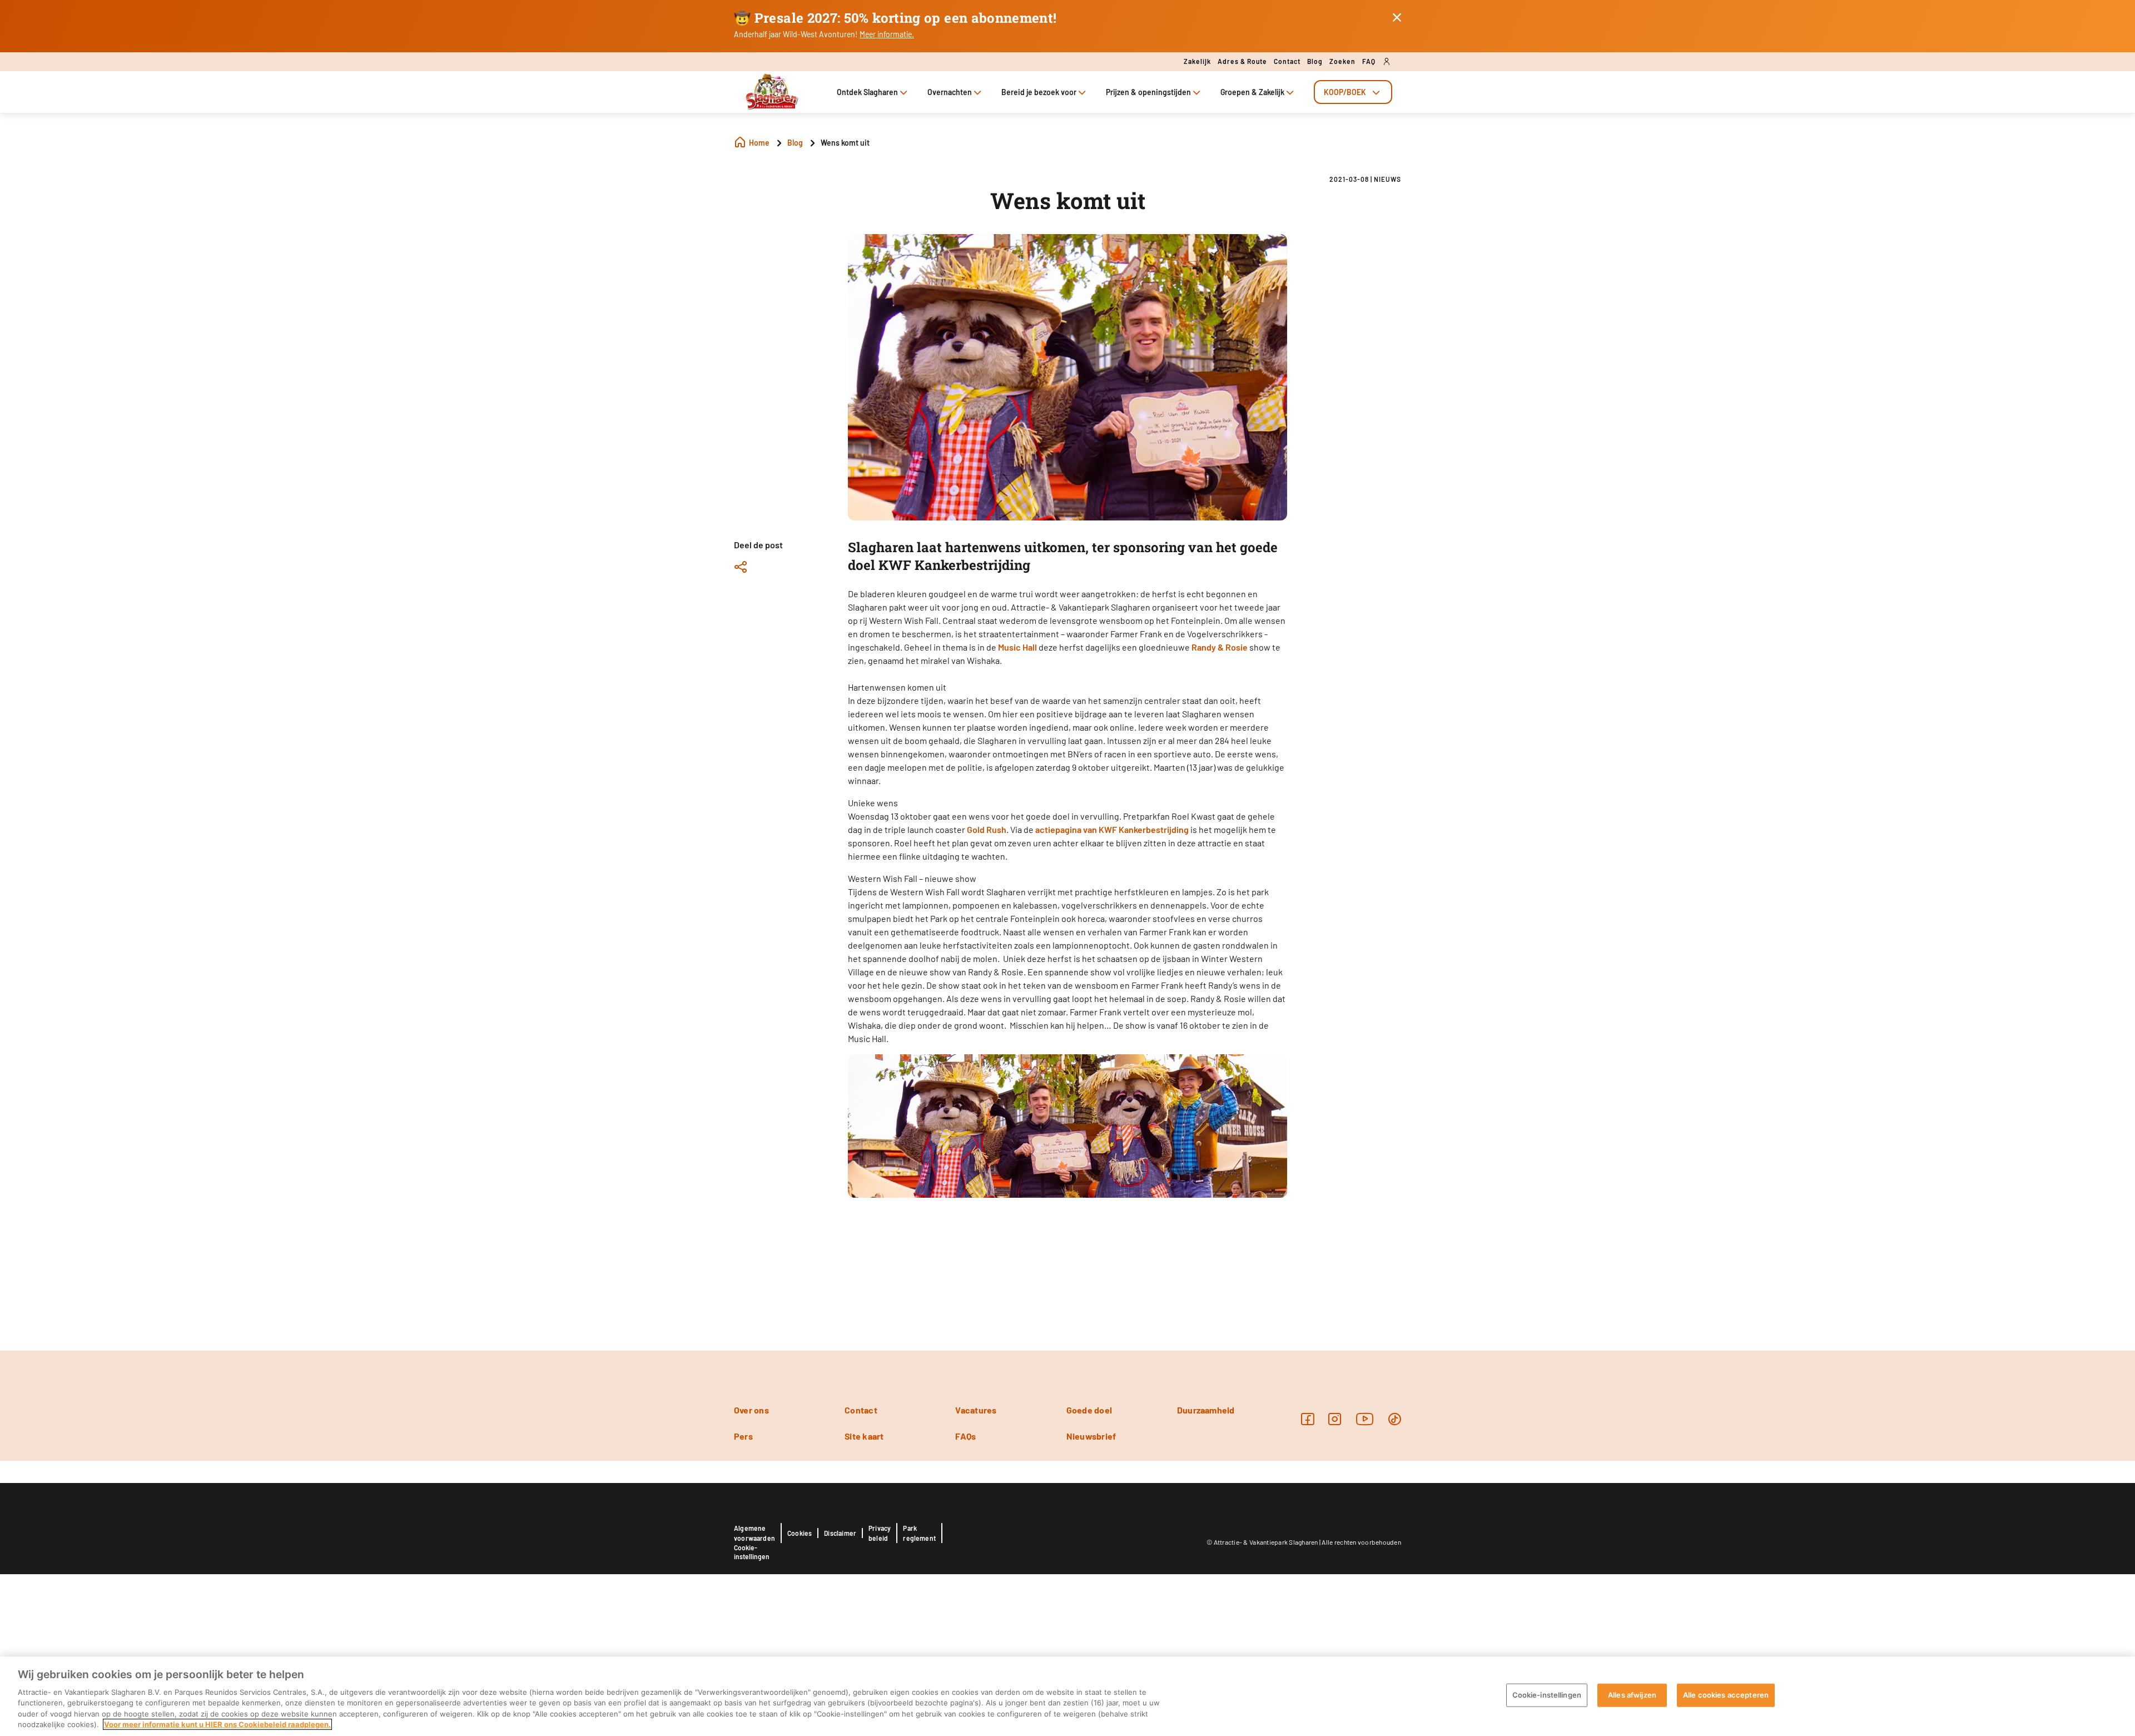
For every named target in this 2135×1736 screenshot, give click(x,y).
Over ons (751, 1410)
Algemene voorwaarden (754, 1533)
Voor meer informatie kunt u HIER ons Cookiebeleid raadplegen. (217, 1724)
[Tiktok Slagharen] (1395, 1419)
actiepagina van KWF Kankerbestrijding (1112, 829)
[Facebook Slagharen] (1307, 1419)
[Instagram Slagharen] (1335, 1419)
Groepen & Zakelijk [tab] (1252, 92)
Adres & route (1242, 61)
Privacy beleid (880, 1533)
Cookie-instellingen (752, 1552)
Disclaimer (840, 1533)
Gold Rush (987, 829)
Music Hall (1017, 647)
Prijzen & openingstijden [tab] (1148, 92)
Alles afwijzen (1632, 1695)
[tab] (1353, 92)
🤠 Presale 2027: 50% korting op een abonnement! (895, 18)
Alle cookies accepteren (1726, 1695)
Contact (1287, 61)
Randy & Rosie (1220, 647)
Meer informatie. (887, 34)
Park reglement (919, 1533)
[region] (1067, 1696)
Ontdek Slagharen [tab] (867, 92)
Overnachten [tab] (950, 92)
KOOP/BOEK (1345, 92)
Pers (743, 1436)
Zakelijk (1197, 61)
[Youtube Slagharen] (1365, 1419)
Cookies (800, 1533)
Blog (1315, 61)
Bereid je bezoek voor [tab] (1039, 92)
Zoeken (1342, 61)
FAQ (1369, 61)
